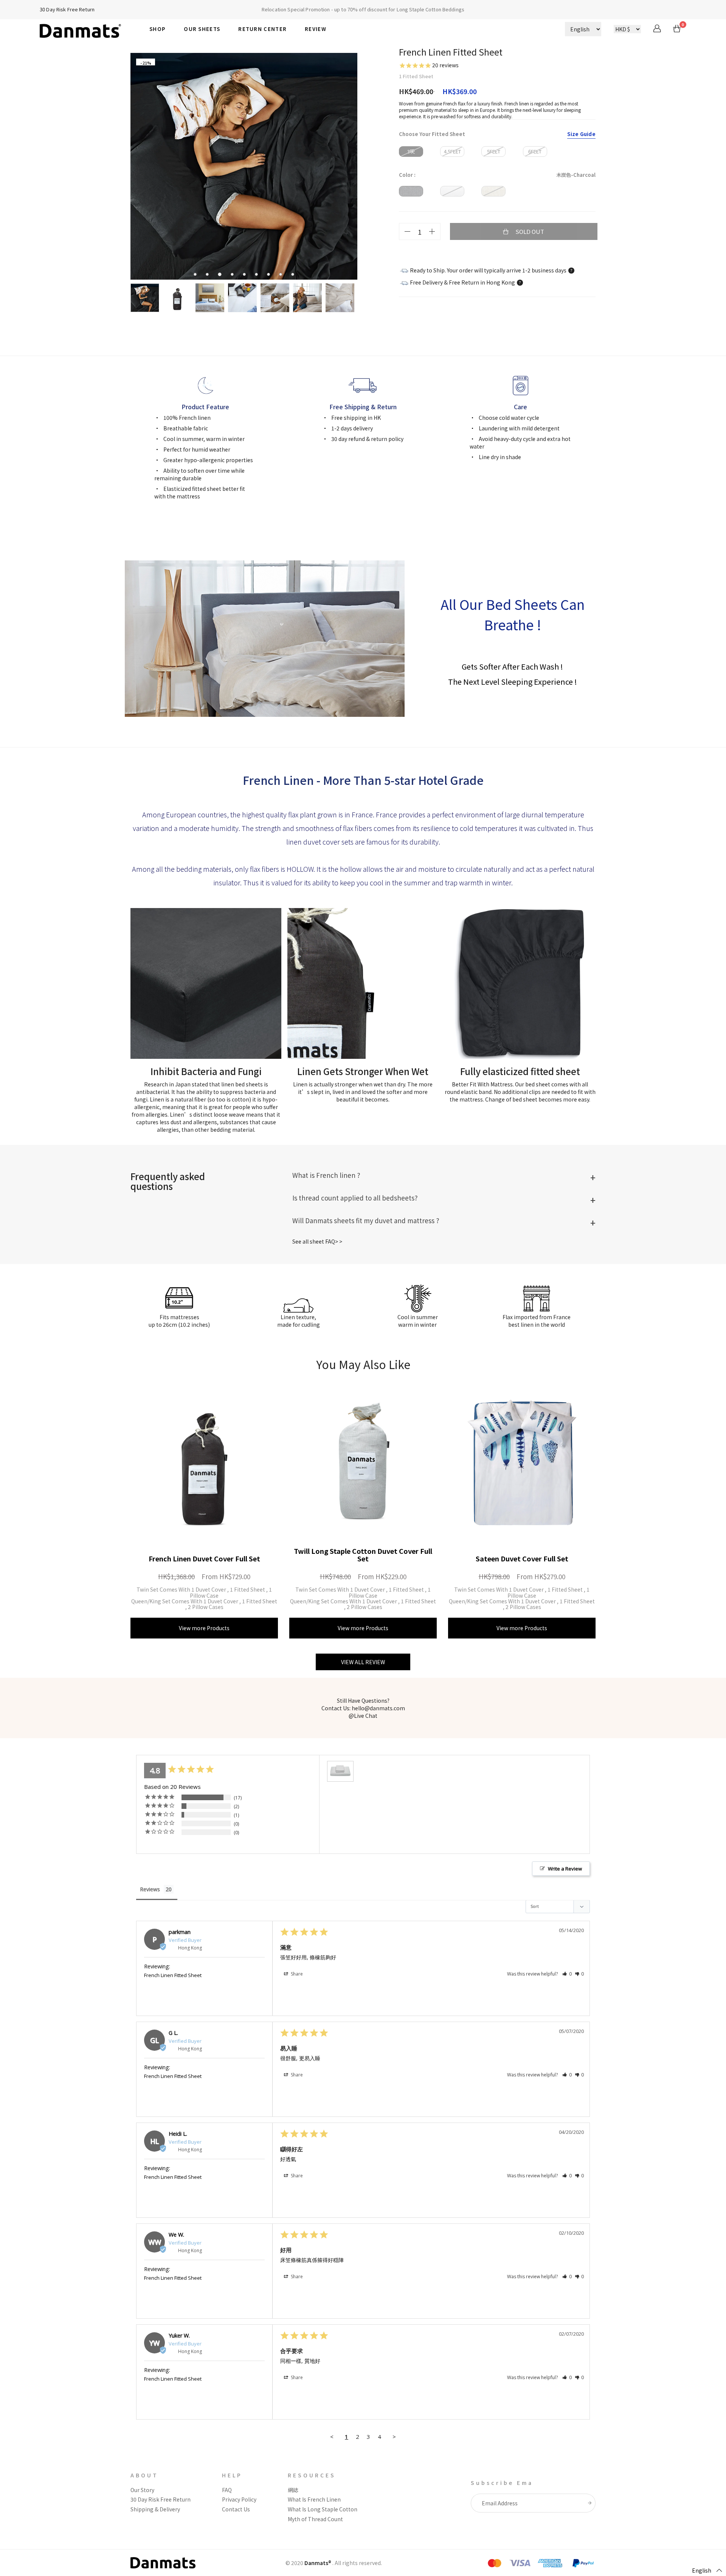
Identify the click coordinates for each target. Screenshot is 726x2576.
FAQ (227, 2490)
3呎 (411, 151)
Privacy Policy (239, 2499)
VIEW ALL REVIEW (363, 1662)
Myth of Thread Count (315, 2519)
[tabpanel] (244, 166)
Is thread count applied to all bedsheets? (355, 1198)
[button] (567, 1974)
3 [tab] (221, 275)
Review (316, 29)
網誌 (293, 2490)
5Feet (494, 151)
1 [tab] (197, 275)
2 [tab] (209, 275)
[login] (657, 30)
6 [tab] (258, 275)
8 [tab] (282, 275)
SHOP (157, 29)
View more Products (204, 1628)
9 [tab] (295, 275)
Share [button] (296, 1974)
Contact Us (236, 2509)
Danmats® (318, 2563)
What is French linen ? (326, 1175)
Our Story (142, 2490)
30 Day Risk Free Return (67, 9)
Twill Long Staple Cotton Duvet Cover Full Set (363, 1555)
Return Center (262, 29)
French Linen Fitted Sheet (173, 1975)
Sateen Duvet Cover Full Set (522, 1558)
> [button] (394, 2437)
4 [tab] (234, 275)
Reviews (150, 1889)
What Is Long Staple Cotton (323, 2509)
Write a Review (565, 1869)
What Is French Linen (314, 2499)
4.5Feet (452, 151)
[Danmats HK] (89, 28)
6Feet (535, 151)
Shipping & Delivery (155, 2509)
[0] (677, 30)
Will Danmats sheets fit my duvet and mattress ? (366, 1220)
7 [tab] (270, 275)
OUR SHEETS (202, 29)
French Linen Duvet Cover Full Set (204, 1558)
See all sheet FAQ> (316, 1241)
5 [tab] (246, 275)
